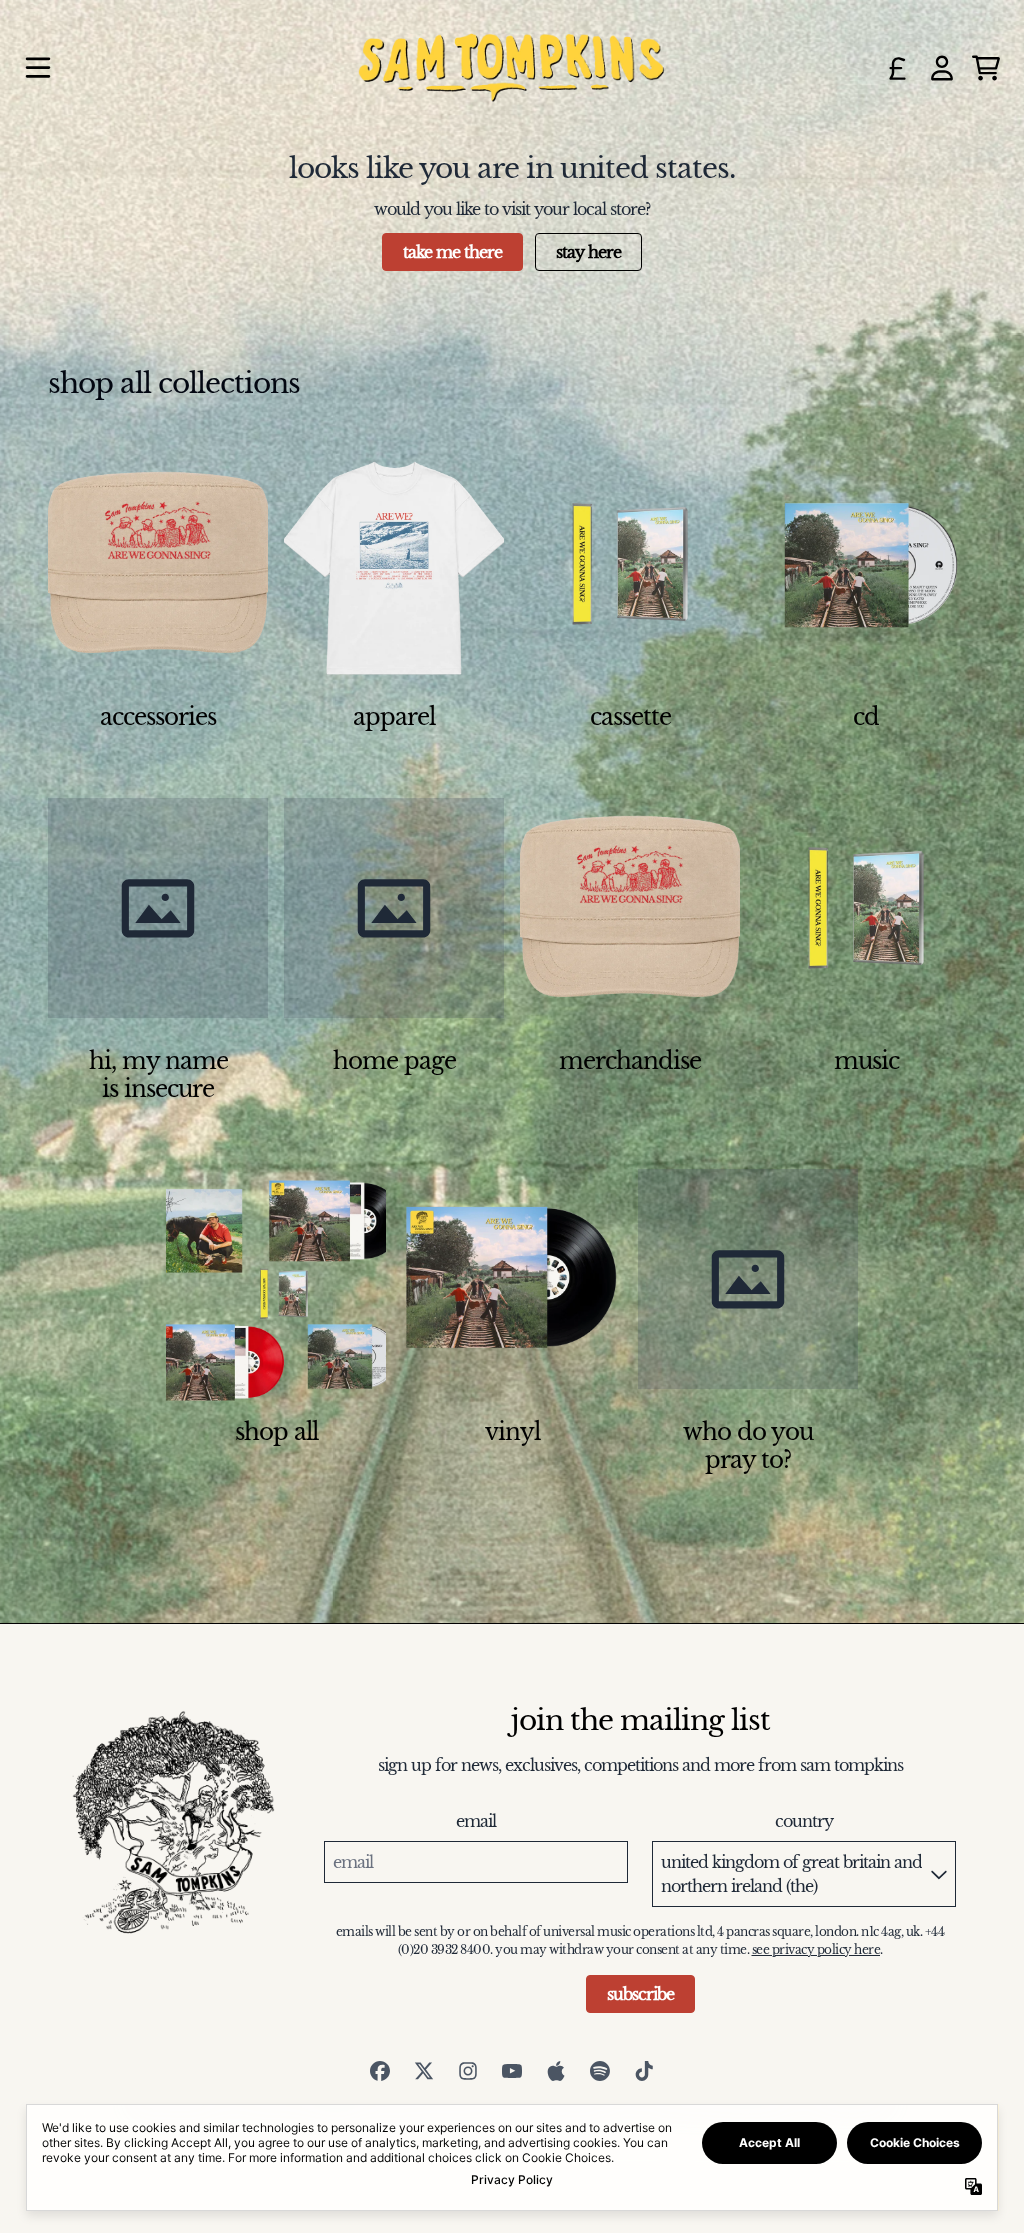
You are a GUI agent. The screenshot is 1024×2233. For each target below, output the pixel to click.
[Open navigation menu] (38, 68)
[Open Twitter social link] (424, 2071)
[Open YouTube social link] (512, 2071)
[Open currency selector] (898, 68)
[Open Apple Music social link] (556, 2071)
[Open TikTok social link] (644, 2071)
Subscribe (640, 1994)
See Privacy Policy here (816, 1949)
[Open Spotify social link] (600, 2071)
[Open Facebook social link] (380, 2071)
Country (804, 1821)
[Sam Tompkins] (511, 68)
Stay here (588, 252)
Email (476, 1821)
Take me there (452, 252)
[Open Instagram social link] (468, 2071)
